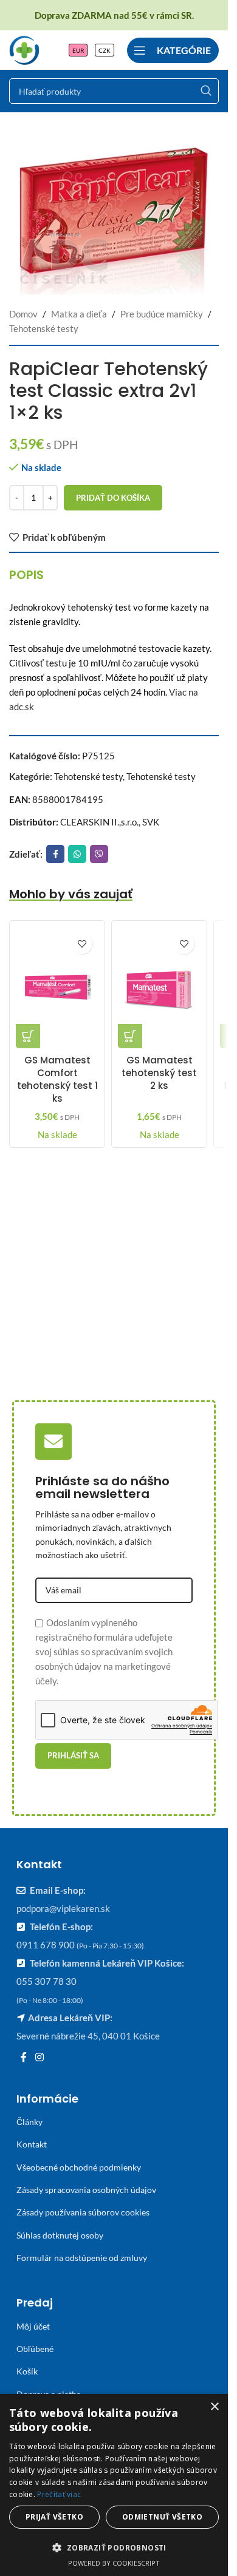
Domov (23, 314)
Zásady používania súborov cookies (83, 2212)
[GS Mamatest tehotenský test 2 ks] (159, 988)
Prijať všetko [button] (54, 2517)
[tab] (26, 575)
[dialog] (114, 2485)
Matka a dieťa (79, 314)
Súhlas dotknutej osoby (60, 2235)
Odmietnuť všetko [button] (162, 2517)
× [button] (214, 2407)
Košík (27, 2371)
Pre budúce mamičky (162, 314)
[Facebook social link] (55, 854)
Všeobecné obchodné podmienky (79, 2167)
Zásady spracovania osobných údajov (86, 2190)
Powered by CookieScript (114, 2563)
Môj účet (33, 2326)
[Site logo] (24, 49)
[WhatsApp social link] (77, 854)
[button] (28, 1036)
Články (29, 2122)
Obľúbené (35, 2349)
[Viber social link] (99, 854)
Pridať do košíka (113, 498)
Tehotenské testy (44, 328)
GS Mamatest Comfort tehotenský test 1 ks (57, 1079)
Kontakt (32, 2144)
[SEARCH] (206, 91)
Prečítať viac (59, 2494)
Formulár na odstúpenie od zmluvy (82, 2258)
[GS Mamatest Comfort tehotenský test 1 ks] (57, 988)
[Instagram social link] (39, 2057)
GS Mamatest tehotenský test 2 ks (159, 1073)
